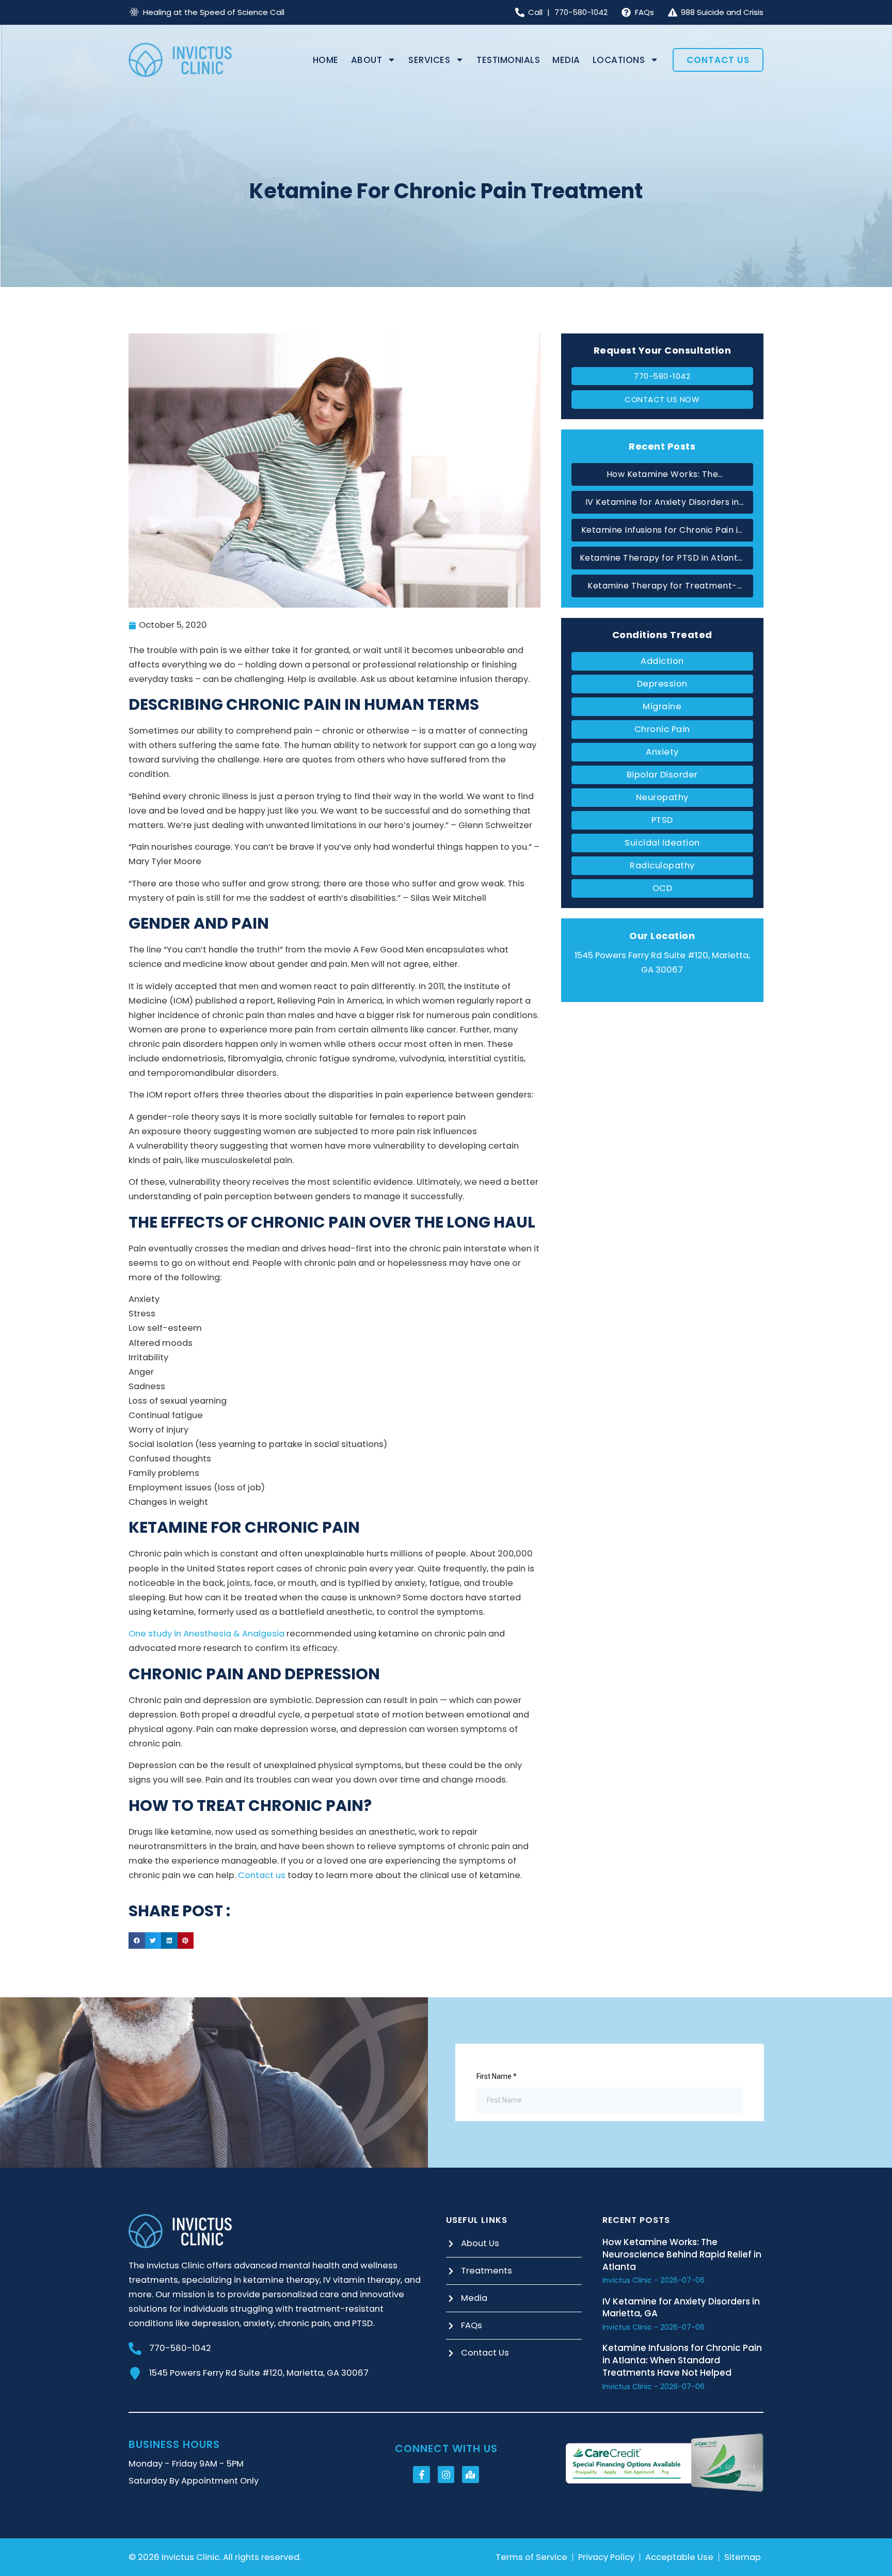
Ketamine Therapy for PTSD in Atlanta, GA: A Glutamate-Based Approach (663, 559)
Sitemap (743, 2557)
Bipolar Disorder (662, 775)
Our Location (662, 936)
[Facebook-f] (421, 2474)
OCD (663, 888)
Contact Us (718, 60)
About (367, 60)
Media (566, 60)
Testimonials (508, 60)
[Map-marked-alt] (470, 2474)
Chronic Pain (662, 729)
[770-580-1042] (135, 2349)
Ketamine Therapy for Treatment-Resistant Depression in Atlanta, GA (663, 586)
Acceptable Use (679, 2557)
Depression (662, 684)
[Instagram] (446, 2474)
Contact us (262, 1875)
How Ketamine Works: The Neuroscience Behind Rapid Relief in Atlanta (663, 475)
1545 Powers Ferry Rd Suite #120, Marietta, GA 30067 (259, 2373)
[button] (137, 1941)
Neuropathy (662, 797)
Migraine (662, 706)
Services (429, 60)
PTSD (662, 820)
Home (326, 60)
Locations (619, 60)
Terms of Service (531, 2557)
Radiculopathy (662, 865)
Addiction (662, 661)
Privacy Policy (606, 2557)
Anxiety (662, 752)
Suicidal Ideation (662, 843)
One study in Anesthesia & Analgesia (206, 1634)
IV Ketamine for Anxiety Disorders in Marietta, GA (662, 503)
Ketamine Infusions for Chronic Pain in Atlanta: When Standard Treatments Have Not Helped (662, 531)
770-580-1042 (180, 2348)
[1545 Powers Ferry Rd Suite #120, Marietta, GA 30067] (135, 2373)
